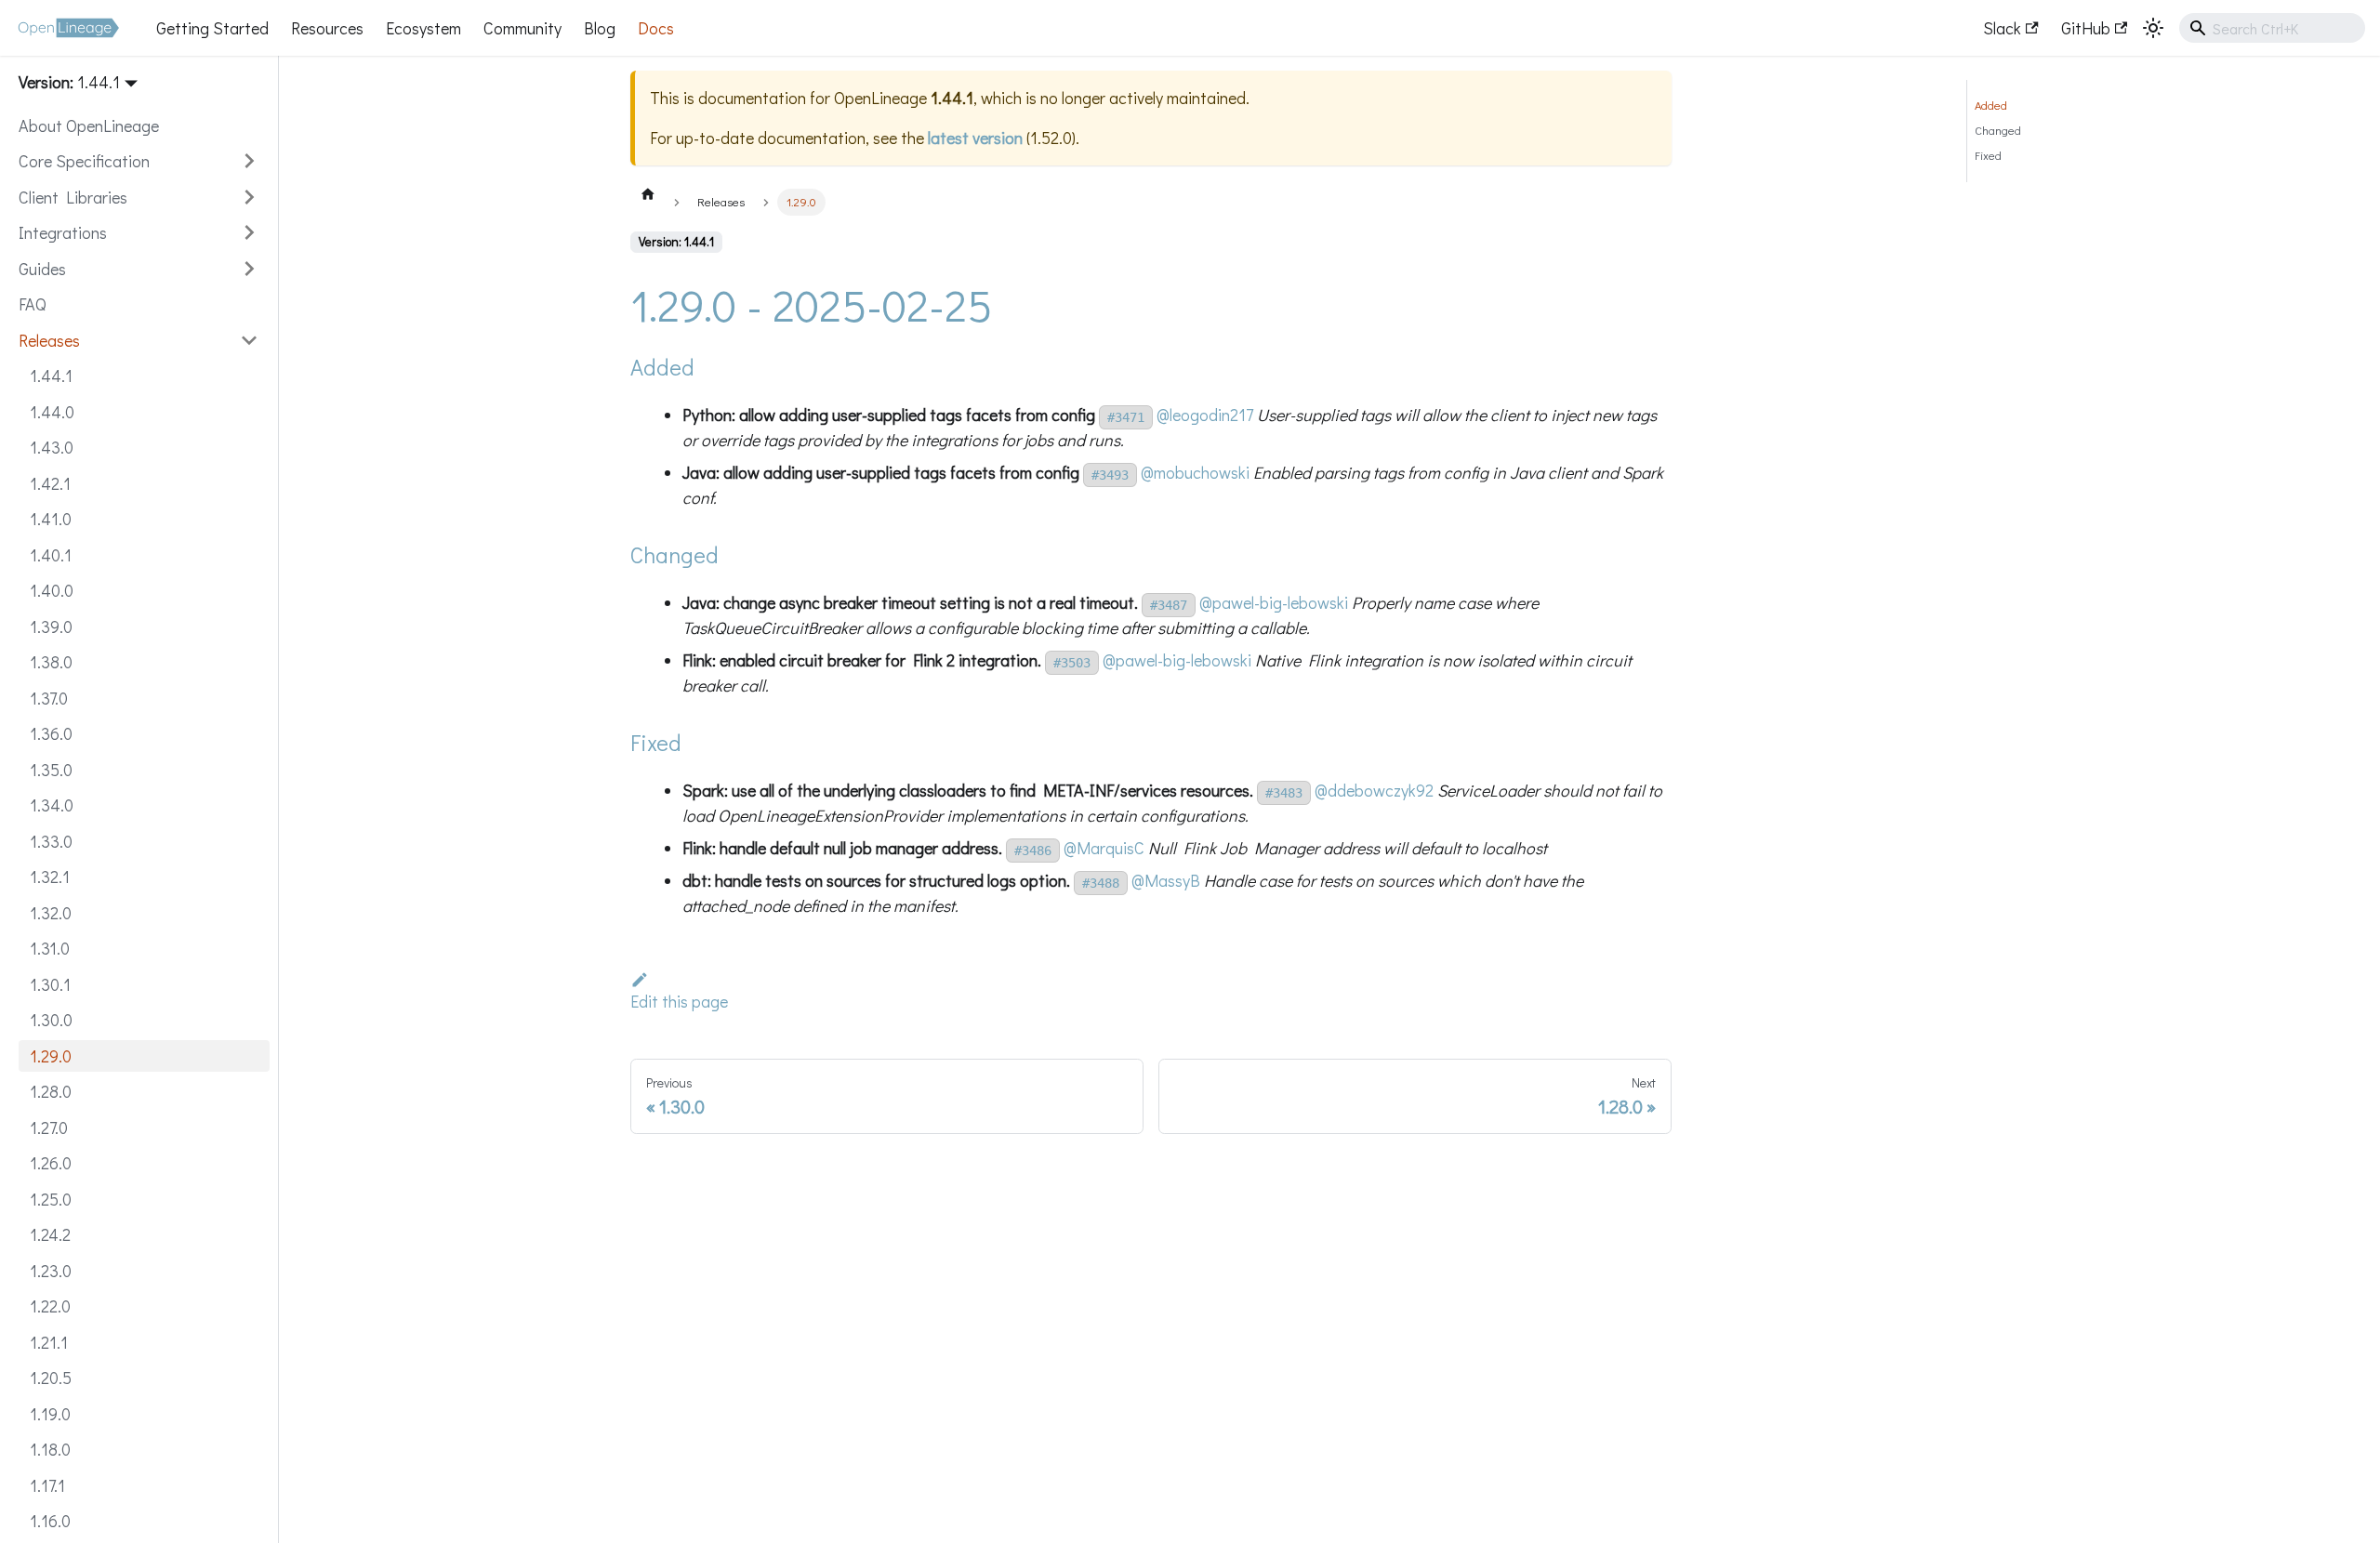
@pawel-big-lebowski (1274, 602)
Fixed (1988, 155)
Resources (327, 28)
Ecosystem (423, 28)
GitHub (2086, 28)
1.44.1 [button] (99, 82)
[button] (139, 161)
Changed (1998, 130)
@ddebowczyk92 (1374, 790)
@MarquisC (1104, 848)
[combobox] (2272, 28)
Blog (600, 28)
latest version (975, 138)
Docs (656, 28)
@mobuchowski (1195, 472)
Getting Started (212, 28)
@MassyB (1166, 880)
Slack (2002, 28)
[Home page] (648, 193)
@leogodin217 (1205, 415)
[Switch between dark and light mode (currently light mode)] (2153, 28)
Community (522, 28)
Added (1991, 105)
